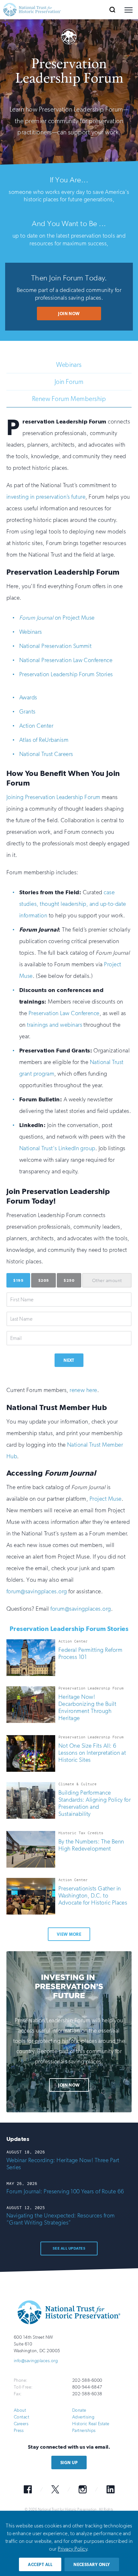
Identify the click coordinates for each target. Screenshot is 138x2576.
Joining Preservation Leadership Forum (53, 797)
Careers (21, 2424)
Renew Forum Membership (69, 399)
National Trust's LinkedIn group (57, 1148)
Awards (28, 697)
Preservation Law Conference (64, 1013)
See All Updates (69, 2248)
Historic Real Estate (91, 2424)
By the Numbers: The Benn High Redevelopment (91, 1845)
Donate (79, 2410)
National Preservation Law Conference (66, 660)
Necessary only (92, 2565)
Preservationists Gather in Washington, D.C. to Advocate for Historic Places (93, 1896)
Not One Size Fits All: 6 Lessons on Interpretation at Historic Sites (92, 1753)
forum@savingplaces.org (37, 1591)
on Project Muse (57, 618)
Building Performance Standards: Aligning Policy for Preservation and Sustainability (95, 1803)
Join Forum (69, 382)
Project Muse (106, 1499)
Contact (22, 2417)
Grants (27, 712)
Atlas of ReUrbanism (44, 740)
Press (19, 2430)
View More (69, 1934)
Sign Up (69, 2463)
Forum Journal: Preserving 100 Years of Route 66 (65, 2191)
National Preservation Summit (55, 646)
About (20, 2410)
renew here (83, 1390)
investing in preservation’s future (46, 497)
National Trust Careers (46, 754)
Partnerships (84, 2430)
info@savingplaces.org (36, 2361)
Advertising (83, 2417)
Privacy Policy (72, 2549)
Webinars (69, 365)
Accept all (40, 2565)
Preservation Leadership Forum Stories (66, 674)
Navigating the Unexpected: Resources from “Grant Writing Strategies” (61, 2219)
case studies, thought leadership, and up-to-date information (73, 904)
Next (69, 1360)
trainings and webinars (55, 1025)
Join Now (69, 314)
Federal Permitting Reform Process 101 (90, 1653)
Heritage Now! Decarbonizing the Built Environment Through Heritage (87, 1707)
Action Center (36, 726)
